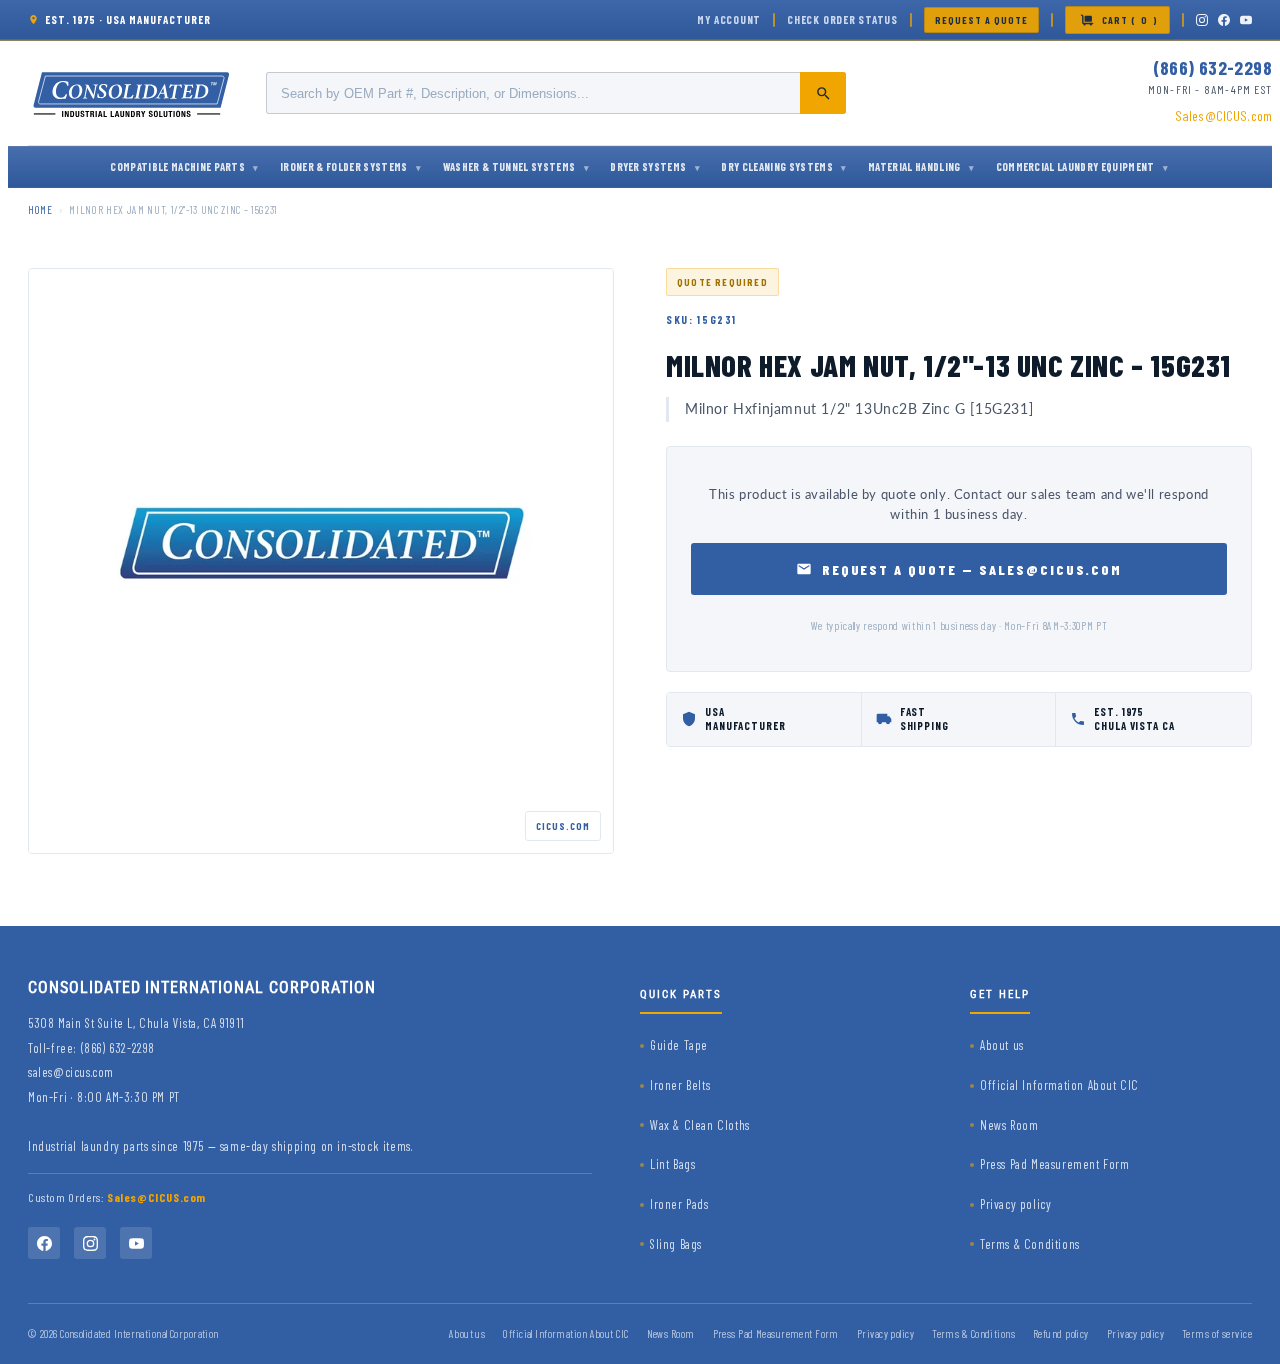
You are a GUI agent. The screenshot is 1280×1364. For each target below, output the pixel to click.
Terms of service (1217, 1333)
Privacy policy (1015, 1204)
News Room (1009, 1125)
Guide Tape (679, 1045)
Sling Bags (676, 1244)
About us (1002, 1045)
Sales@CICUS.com (1223, 115)
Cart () (1130, 20)
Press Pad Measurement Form (1055, 1164)
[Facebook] (1224, 20)
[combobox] (556, 93)
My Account (729, 19)
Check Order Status (842, 19)
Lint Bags (672, 1164)
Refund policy (1061, 1333)
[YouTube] (1246, 20)
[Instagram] (1202, 20)
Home (40, 209)
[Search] (823, 93)
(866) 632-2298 (1212, 67)
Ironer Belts (680, 1085)
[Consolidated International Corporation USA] (133, 93)
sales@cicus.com (71, 1072)
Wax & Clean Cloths (700, 1125)
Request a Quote (981, 20)
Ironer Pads (679, 1204)
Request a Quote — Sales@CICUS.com (972, 569)
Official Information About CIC (1059, 1085)
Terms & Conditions (1030, 1244)
